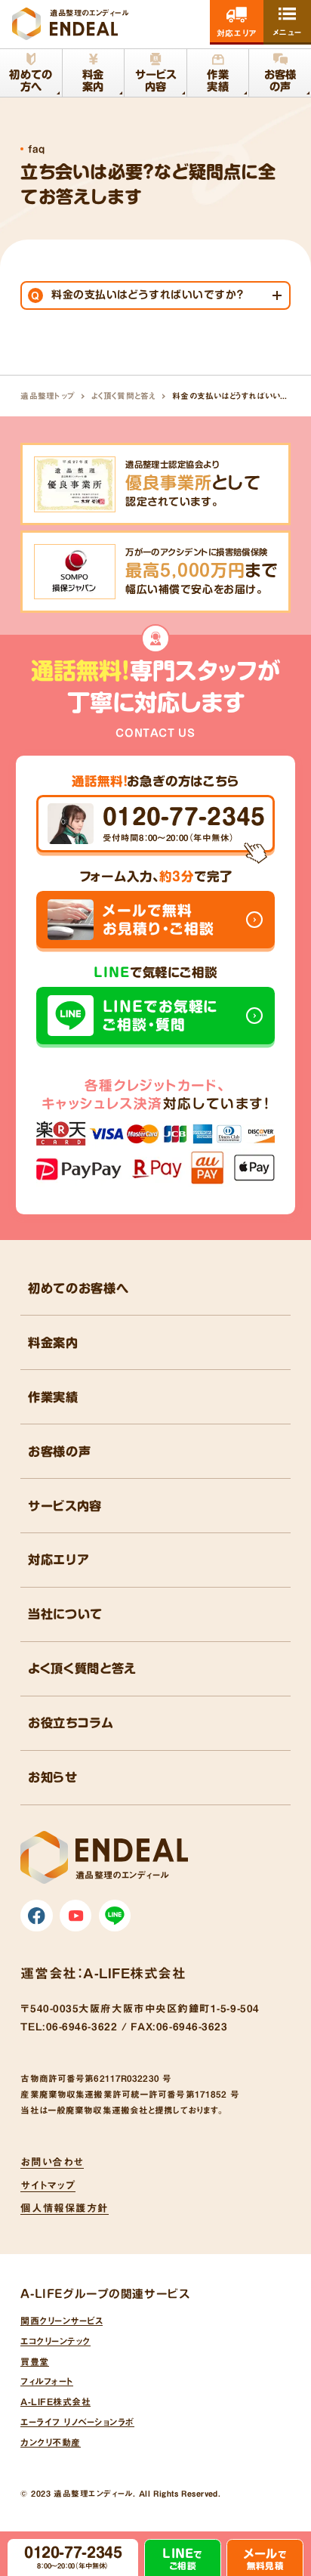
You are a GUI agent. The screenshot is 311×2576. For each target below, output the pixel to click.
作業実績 (53, 1397)
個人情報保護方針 (64, 2208)
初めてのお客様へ (78, 1288)
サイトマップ (48, 2185)
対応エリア (59, 1560)
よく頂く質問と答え (124, 396)
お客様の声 (59, 1452)
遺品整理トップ (48, 396)
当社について (65, 1614)
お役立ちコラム (71, 1723)
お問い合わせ (52, 2162)
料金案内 (53, 1343)
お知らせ (53, 1777)
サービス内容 (65, 1506)
